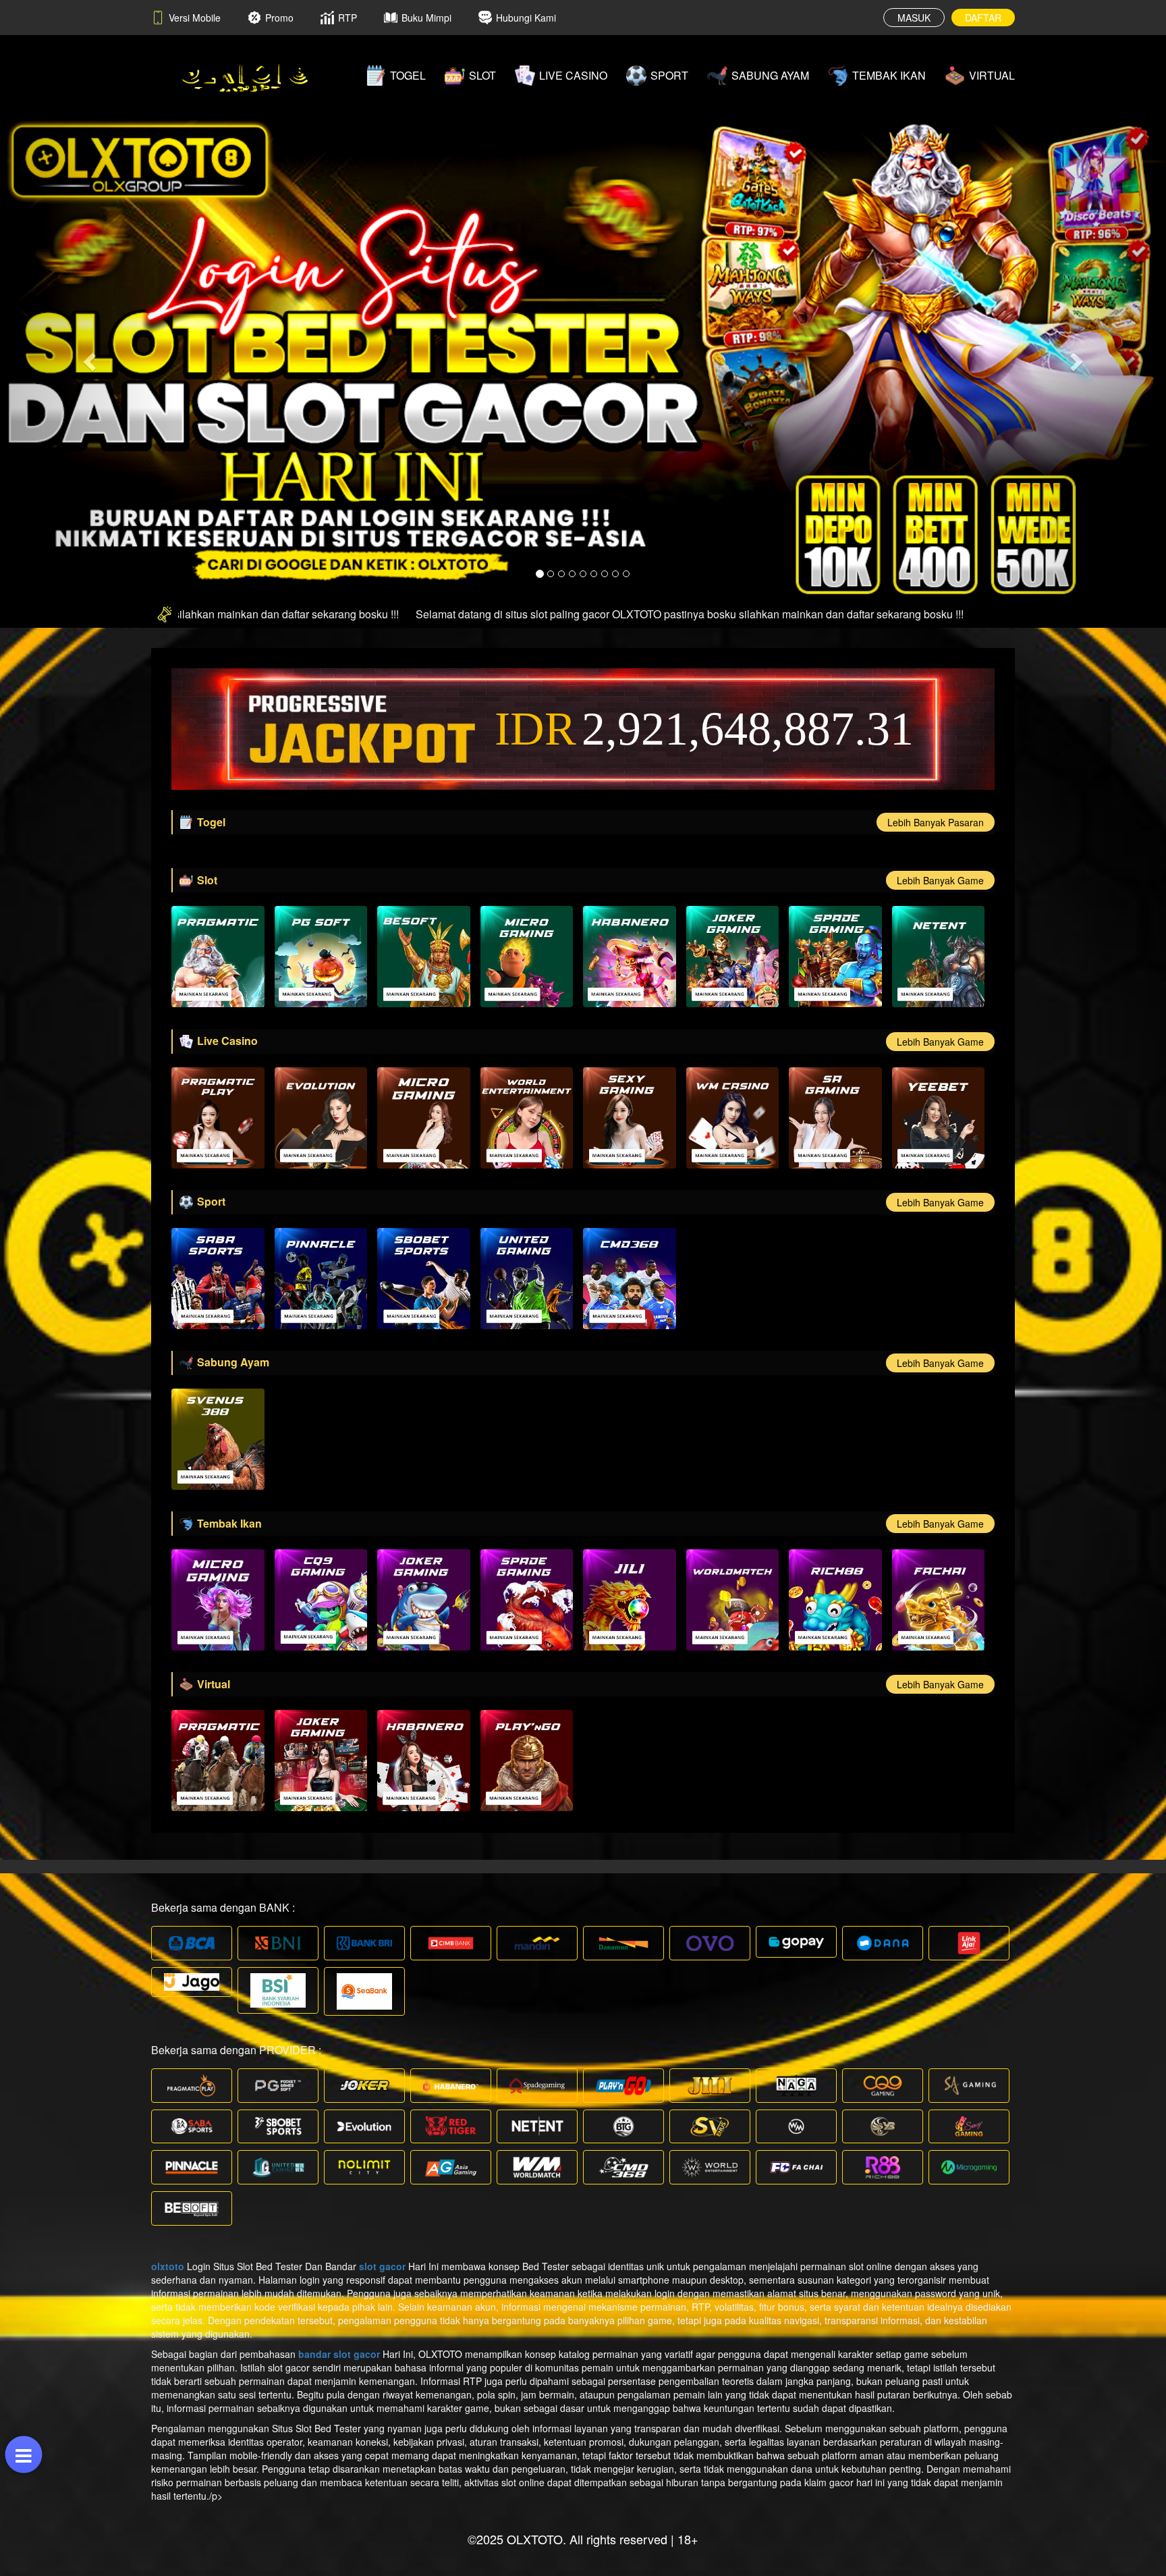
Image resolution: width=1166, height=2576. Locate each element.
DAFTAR (983, 18)
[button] (87, 358)
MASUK (914, 18)
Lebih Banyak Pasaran (936, 822)
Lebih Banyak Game (940, 880)
